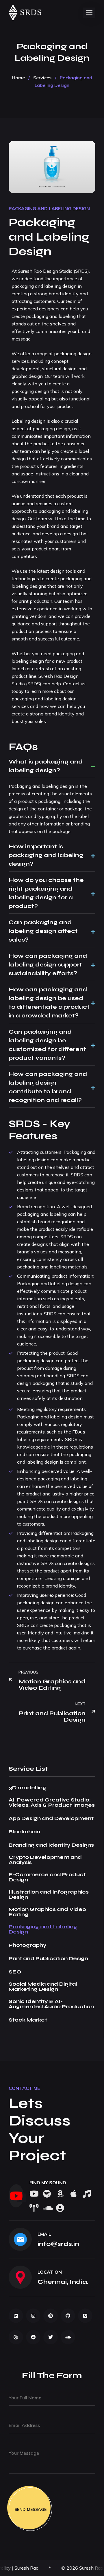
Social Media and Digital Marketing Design (43, 1987)
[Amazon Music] (60, 2194)
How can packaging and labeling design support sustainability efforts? (48, 965)
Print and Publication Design (48, 1958)
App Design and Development (51, 1818)
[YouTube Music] (87, 2194)
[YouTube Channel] (16, 2196)
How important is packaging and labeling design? (46, 855)
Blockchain (24, 1832)
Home (18, 78)
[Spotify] (47, 2194)
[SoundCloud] (47, 2208)
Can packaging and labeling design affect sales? (43, 931)
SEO (15, 1972)
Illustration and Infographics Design (49, 1894)
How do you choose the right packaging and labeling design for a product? (46, 893)
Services (42, 78)
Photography (28, 1945)
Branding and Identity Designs (51, 1845)
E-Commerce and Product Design (47, 1877)
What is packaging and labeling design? (46, 766)
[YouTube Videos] (34, 2194)
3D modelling (27, 1788)
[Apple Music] (73, 2194)
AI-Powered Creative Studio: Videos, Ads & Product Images (52, 1802)
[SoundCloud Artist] (60, 2208)
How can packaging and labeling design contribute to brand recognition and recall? (48, 1087)
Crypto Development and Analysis (45, 1860)
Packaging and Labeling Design (49, 208)
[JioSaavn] (34, 2208)
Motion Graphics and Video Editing (47, 1912)
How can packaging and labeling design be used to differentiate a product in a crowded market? (49, 1003)
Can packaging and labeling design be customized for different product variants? (47, 1045)
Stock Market (28, 2020)
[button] (89, 13)
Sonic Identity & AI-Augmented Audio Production (51, 2004)
